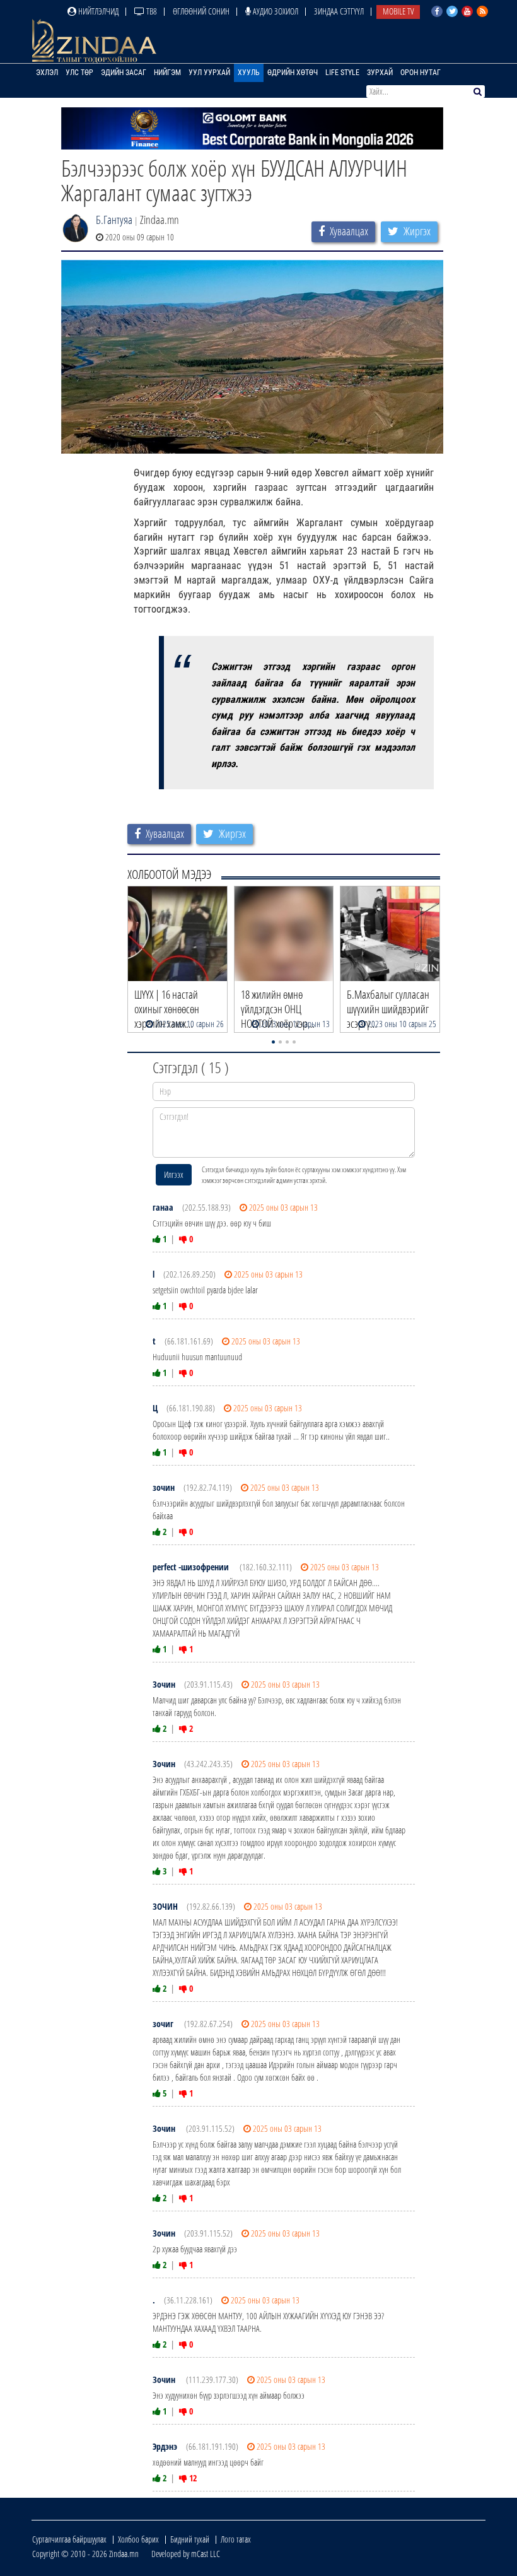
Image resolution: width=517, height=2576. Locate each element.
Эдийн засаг (124, 73)
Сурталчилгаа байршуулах (69, 2539)
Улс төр (79, 73)
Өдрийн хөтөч (293, 73)
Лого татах (236, 2539)
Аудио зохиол (275, 11)
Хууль (249, 73)
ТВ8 (151, 11)
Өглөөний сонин (201, 11)
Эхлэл (47, 73)
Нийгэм (167, 73)
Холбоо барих (138, 2539)
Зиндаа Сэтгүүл (339, 11)
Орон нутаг (421, 73)
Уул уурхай (209, 73)
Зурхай (380, 73)
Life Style (342, 73)
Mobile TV (398, 11)
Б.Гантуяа (114, 220)
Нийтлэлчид (97, 11)
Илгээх (174, 1174)
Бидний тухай (190, 2539)
